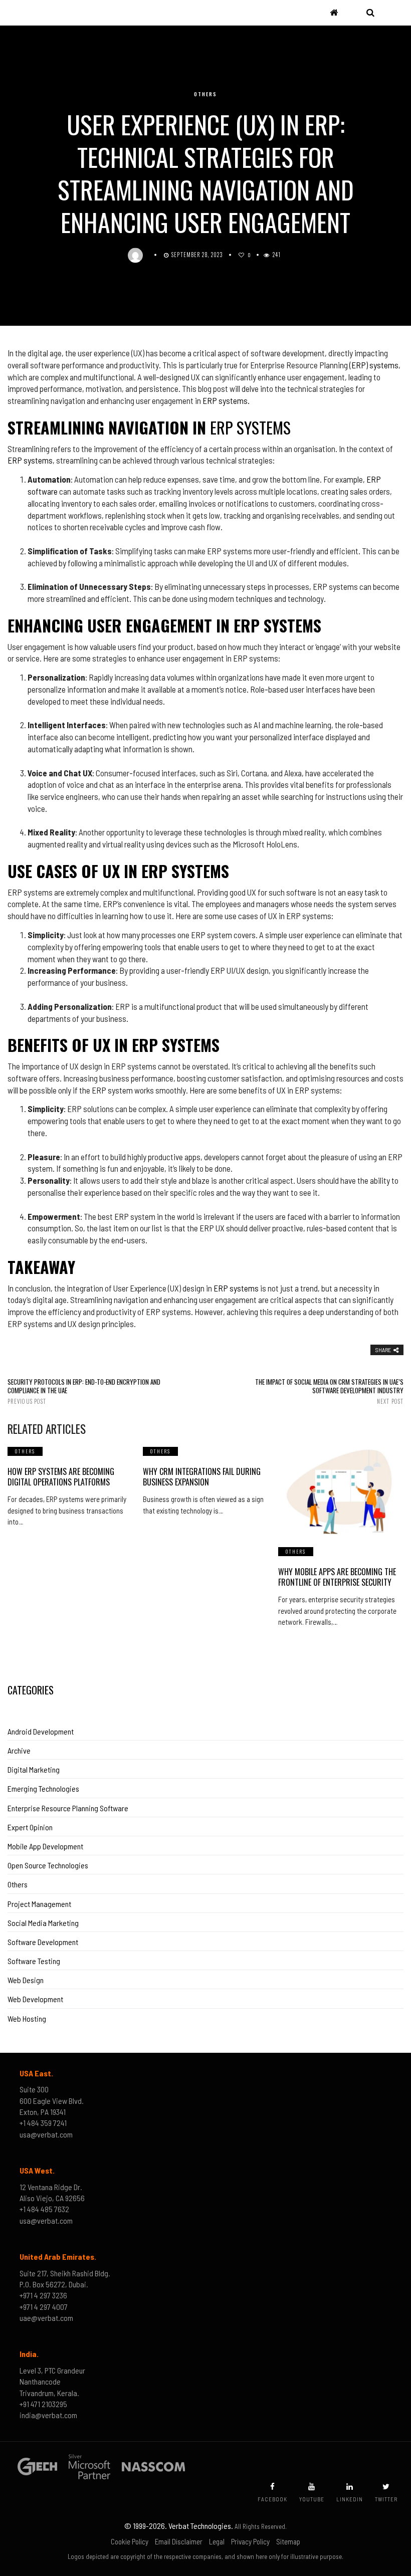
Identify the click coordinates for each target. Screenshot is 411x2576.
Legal (217, 2541)
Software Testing (34, 1961)
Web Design (26, 1980)
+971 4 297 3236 (43, 2295)
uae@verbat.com (46, 2318)
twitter (386, 2499)
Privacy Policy (250, 2541)
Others (205, 94)
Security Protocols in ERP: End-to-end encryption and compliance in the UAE (84, 1391)
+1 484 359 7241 (43, 2123)
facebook (272, 2499)
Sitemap (288, 2541)
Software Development (43, 1942)
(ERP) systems (374, 365)
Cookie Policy (130, 2541)
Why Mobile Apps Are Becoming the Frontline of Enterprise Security (337, 1577)
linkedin (350, 2499)
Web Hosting (27, 2018)
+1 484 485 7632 (44, 2209)
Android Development (41, 1731)
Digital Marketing (34, 1769)
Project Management (39, 1904)
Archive (19, 1750)
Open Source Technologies (48, 1865)
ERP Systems (250, 427)
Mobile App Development (45, 1846)
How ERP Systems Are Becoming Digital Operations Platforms (61, 1477)
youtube (312, 2499)
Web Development (35, 1999)
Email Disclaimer (179, 2541)
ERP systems (30, 460)
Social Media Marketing (43, 1923)
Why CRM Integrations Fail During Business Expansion (202, 1477)
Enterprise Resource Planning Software (68, 1808)
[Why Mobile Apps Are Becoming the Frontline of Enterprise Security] (341, 1491)
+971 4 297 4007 (44, 2307)
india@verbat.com (48, 2415)
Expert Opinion (30, 1827)
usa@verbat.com (46, 2134)
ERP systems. (226, 400)
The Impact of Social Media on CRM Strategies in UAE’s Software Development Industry (329, 1391)
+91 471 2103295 (43, 2404)
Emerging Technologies (43, 1788)
